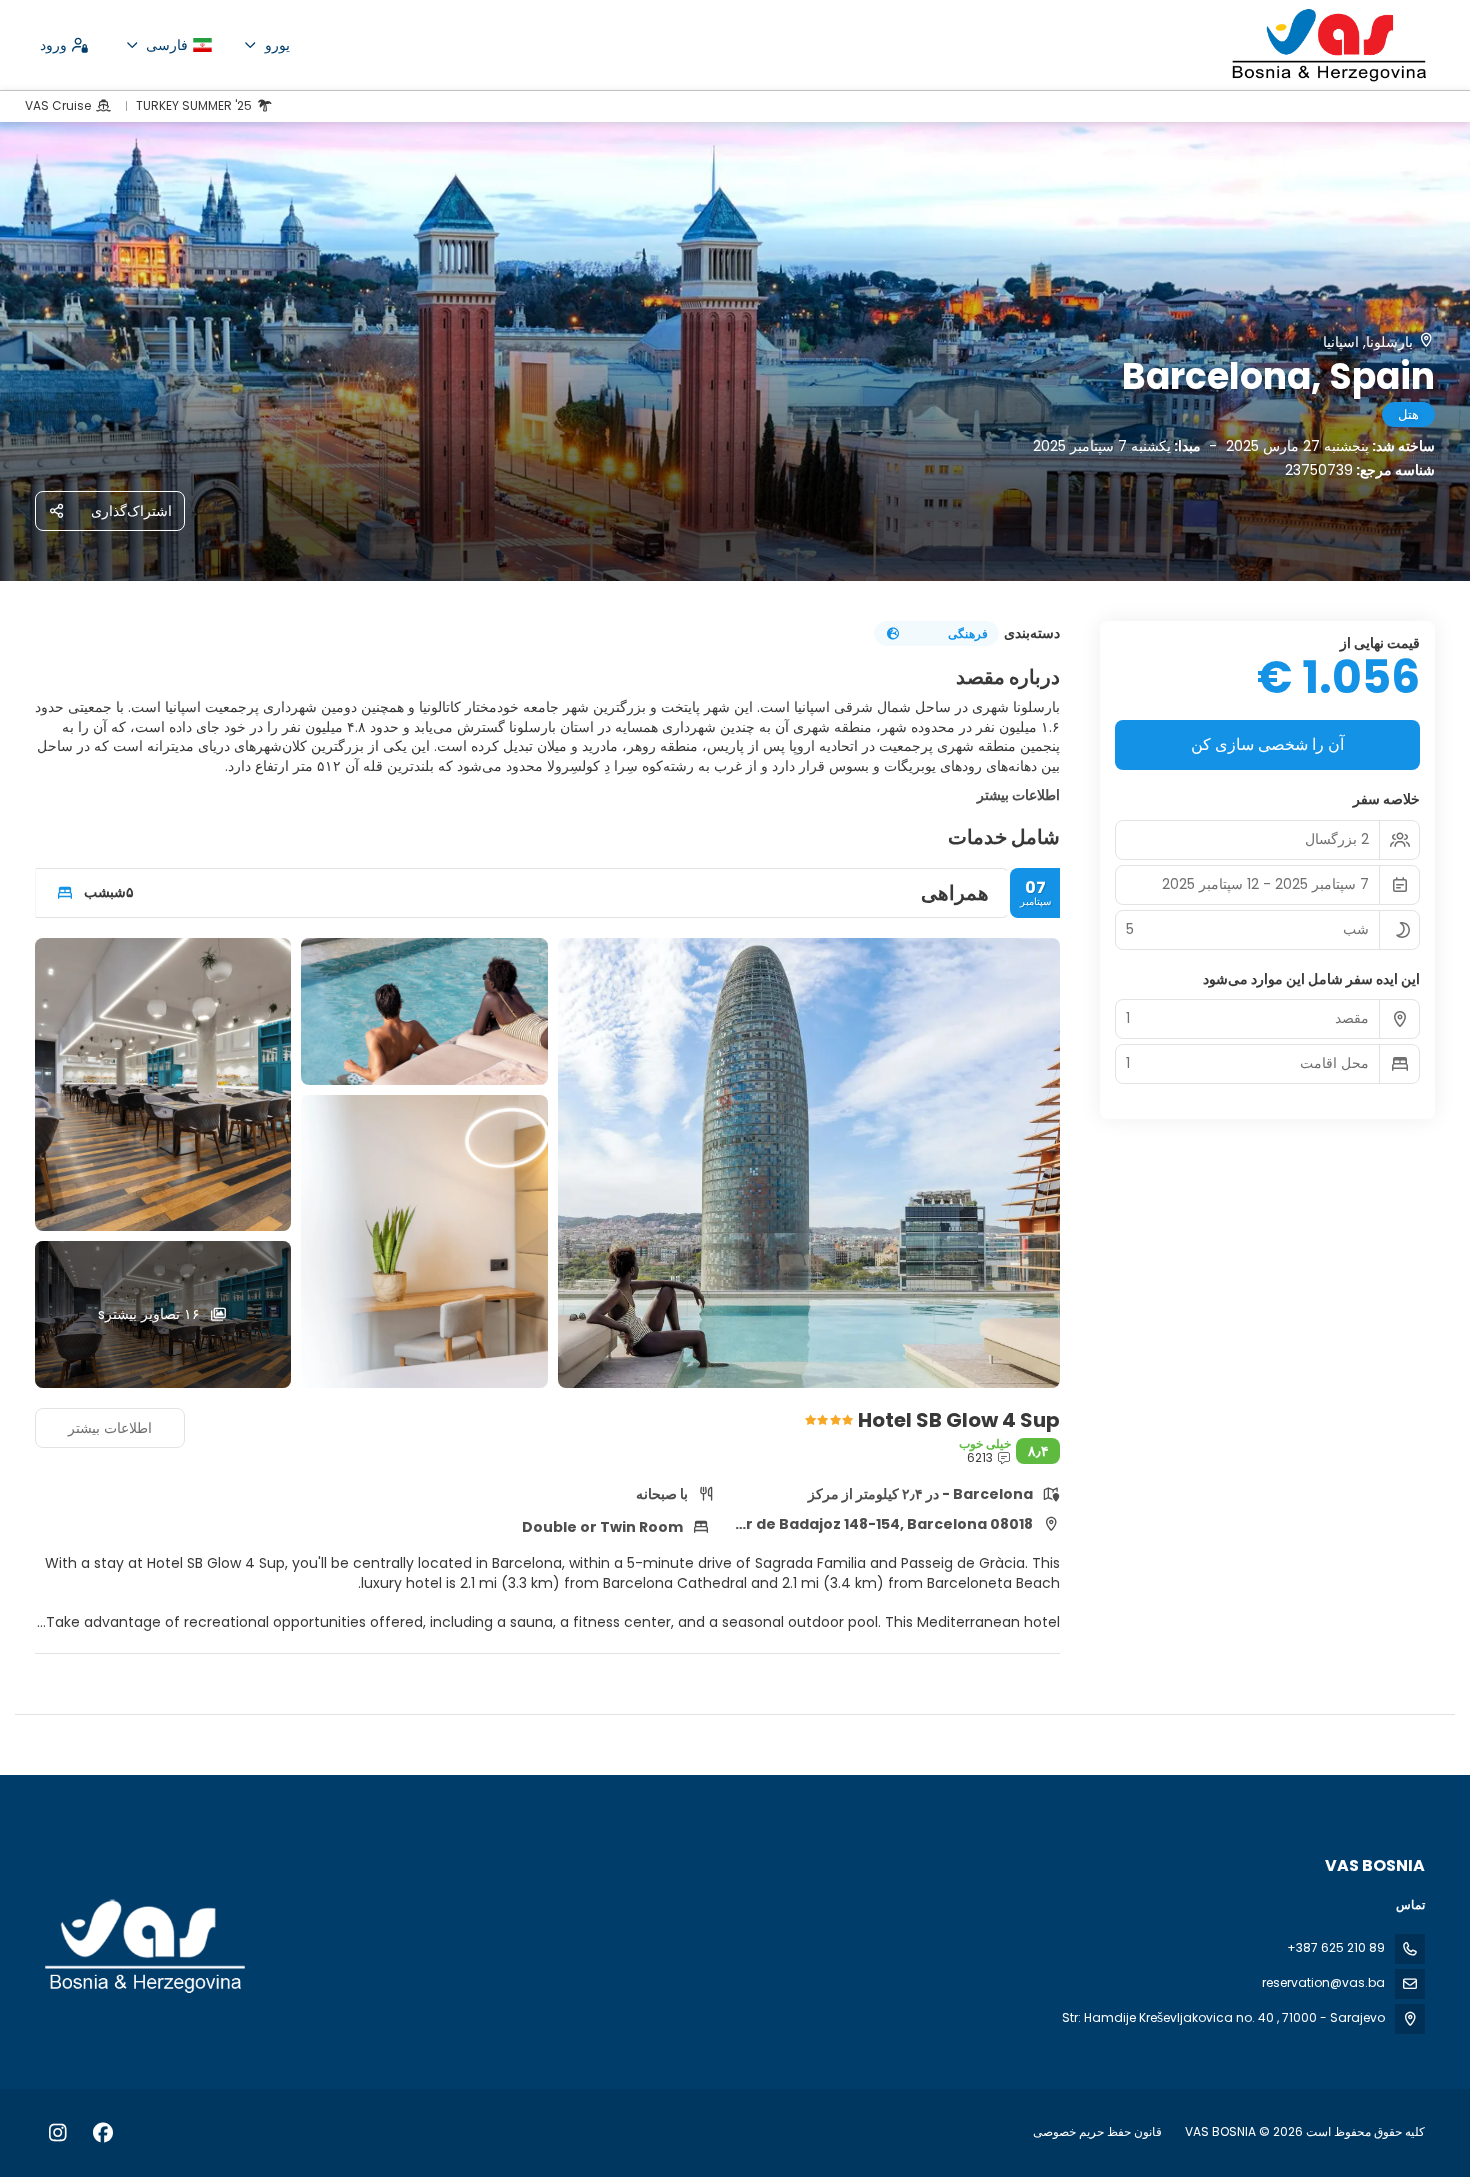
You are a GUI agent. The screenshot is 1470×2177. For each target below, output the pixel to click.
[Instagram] (57, 2133)
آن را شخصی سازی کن (1267, 744)
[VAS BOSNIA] (147, 1946)
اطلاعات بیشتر (1018, 795)
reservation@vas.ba (1323, 1982)
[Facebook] (102, 2133)
